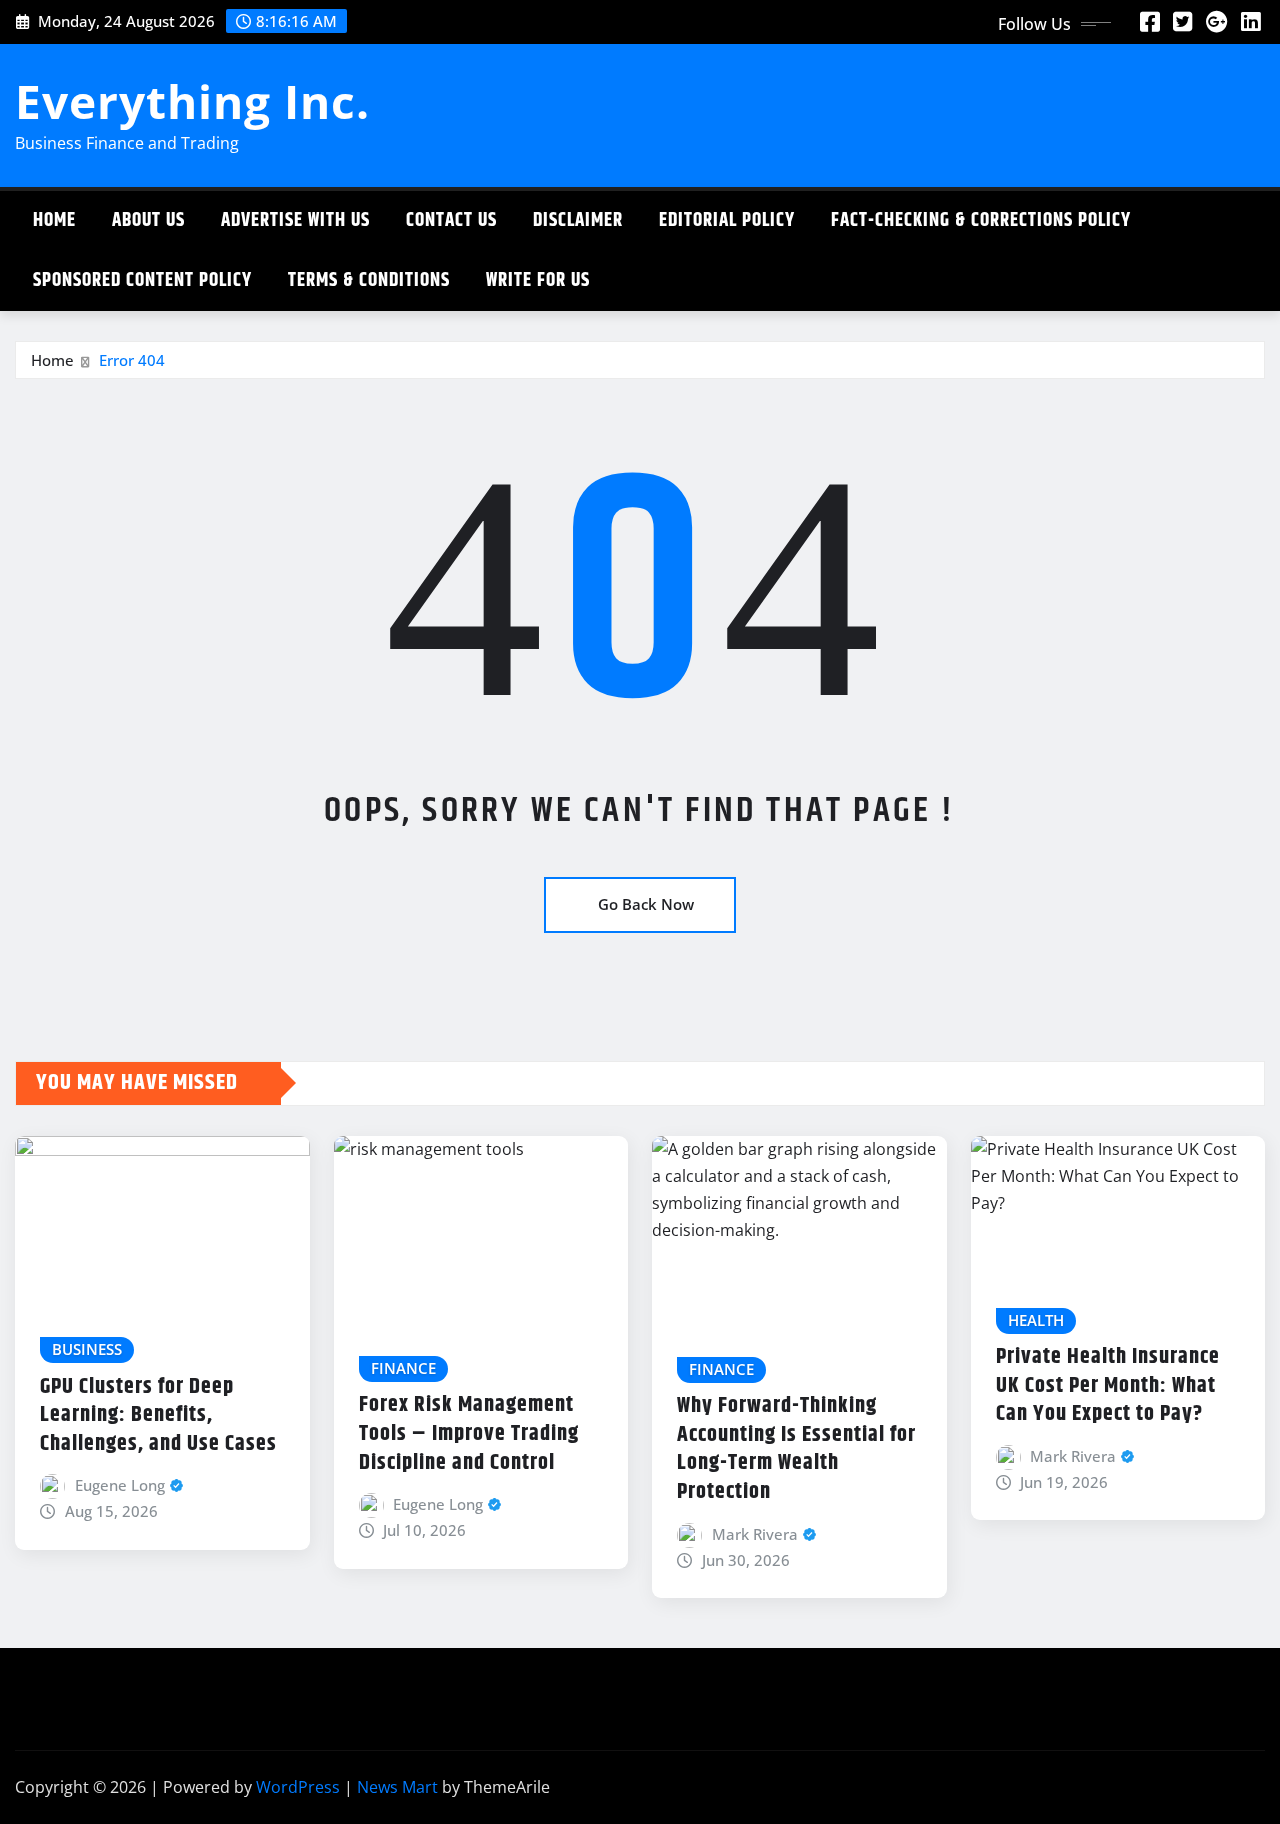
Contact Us (451, 220)
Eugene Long (120, 1485)
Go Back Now (646, 904)
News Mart (397, 1787)
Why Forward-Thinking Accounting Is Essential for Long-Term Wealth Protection (796, 1449)
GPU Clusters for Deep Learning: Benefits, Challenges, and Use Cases (158, 1415)
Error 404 (132, 360)
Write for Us (538, 280)
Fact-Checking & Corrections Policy (981, 220)
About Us (148, 220)
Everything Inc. (192, 101)
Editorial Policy (727, 220)
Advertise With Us (295, 220)
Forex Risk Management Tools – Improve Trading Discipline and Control (469, 1433)
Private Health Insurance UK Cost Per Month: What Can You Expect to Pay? (1108, 1385)
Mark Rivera (755, 1534)
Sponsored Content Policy (142, 280)
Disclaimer (578, 220)
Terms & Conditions (369, 280)
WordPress (298, 1787)
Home (54, 220)
